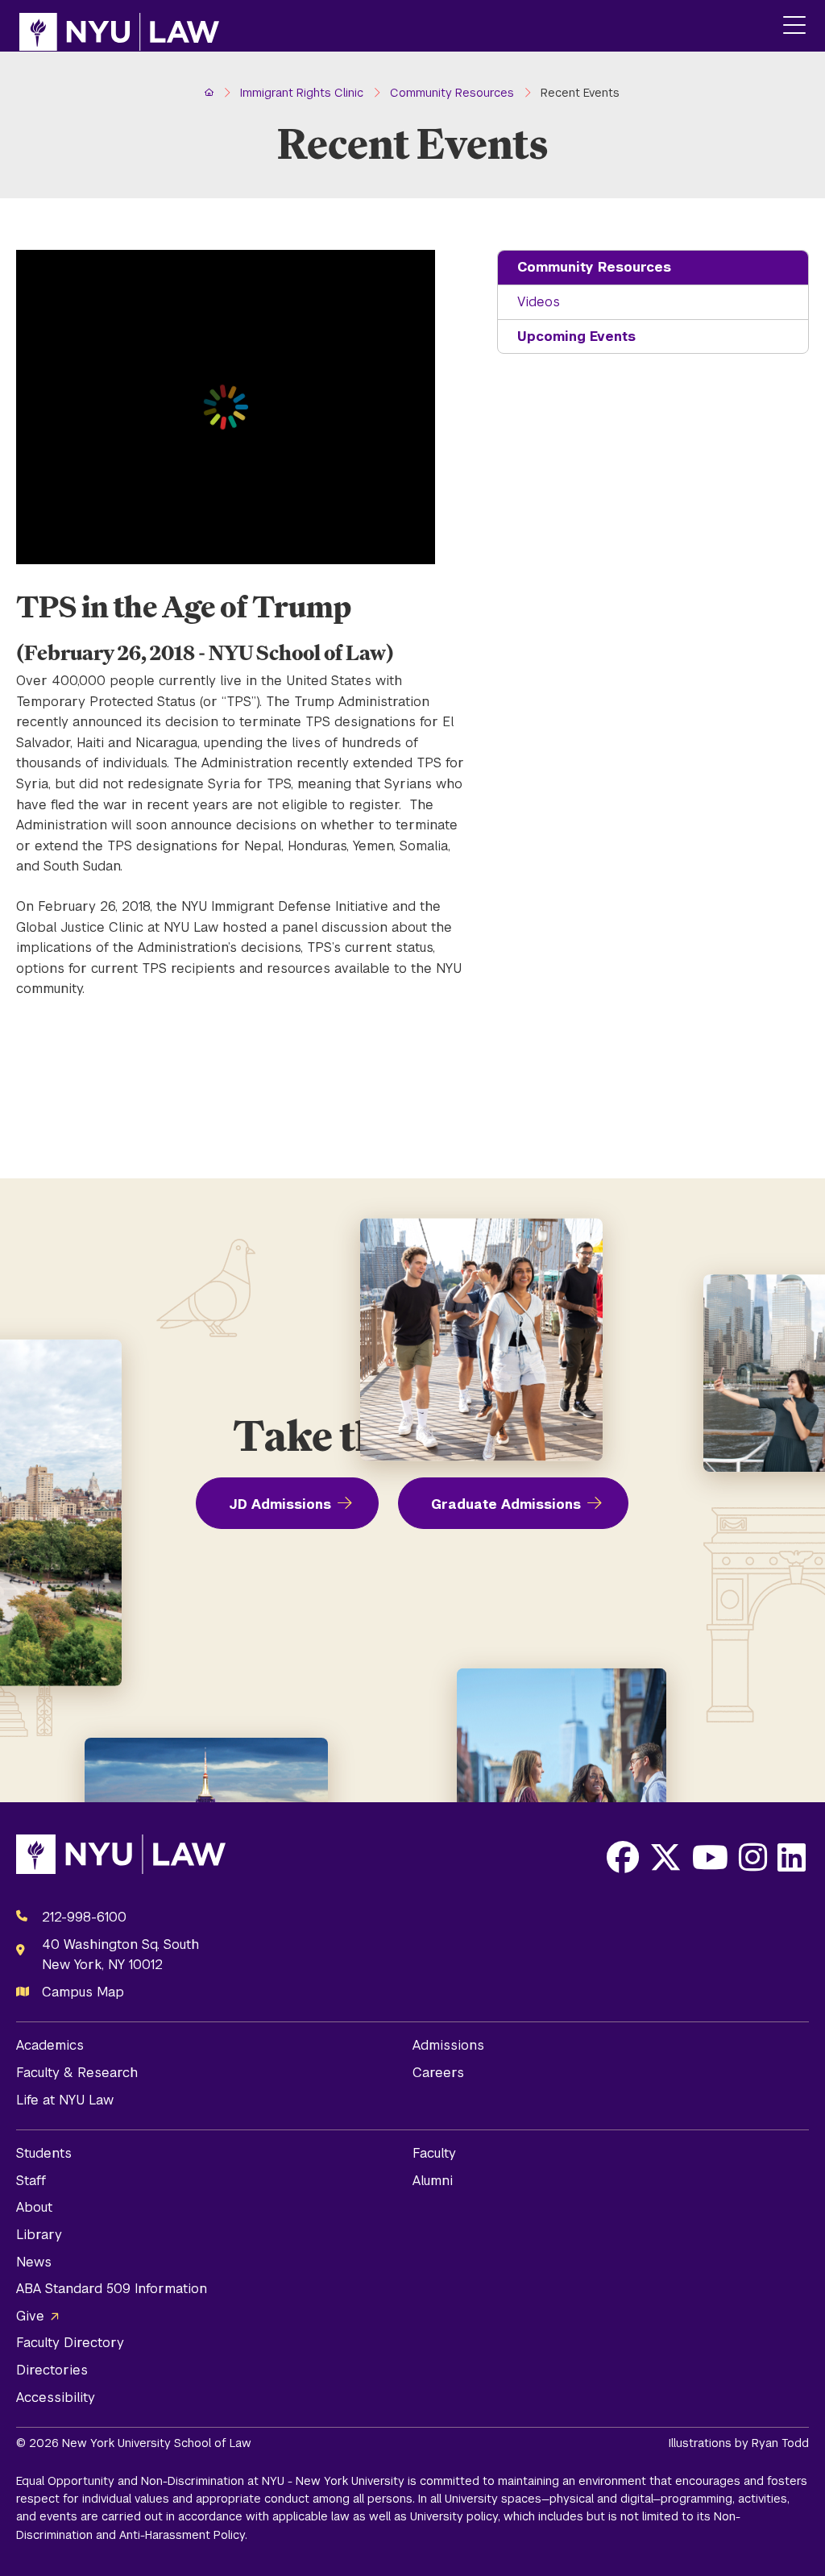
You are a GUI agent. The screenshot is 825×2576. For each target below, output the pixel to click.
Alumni (433, 2181)
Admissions (448, 2045)
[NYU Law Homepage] (119, 26)
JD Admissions (280, 1504)
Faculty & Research (77, 2073)
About (34, 2207)
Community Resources (594, 267)
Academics (50, 2045)
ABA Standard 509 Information (112, 2289)
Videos (539, 302)
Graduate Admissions (506, 1504)
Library (39, 2235)
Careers (438, 2073)
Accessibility (56, 2397)
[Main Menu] (794, 26)
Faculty (434, 2153)
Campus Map (83, 1992)
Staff (31, 2181)
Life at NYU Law (65, 2100)
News (34, 2262)
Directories (52, 2370)
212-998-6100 (84, 1917)
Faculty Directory (70, 2343)
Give (30, 2316)
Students (44, 2153)
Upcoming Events (576, 337)
